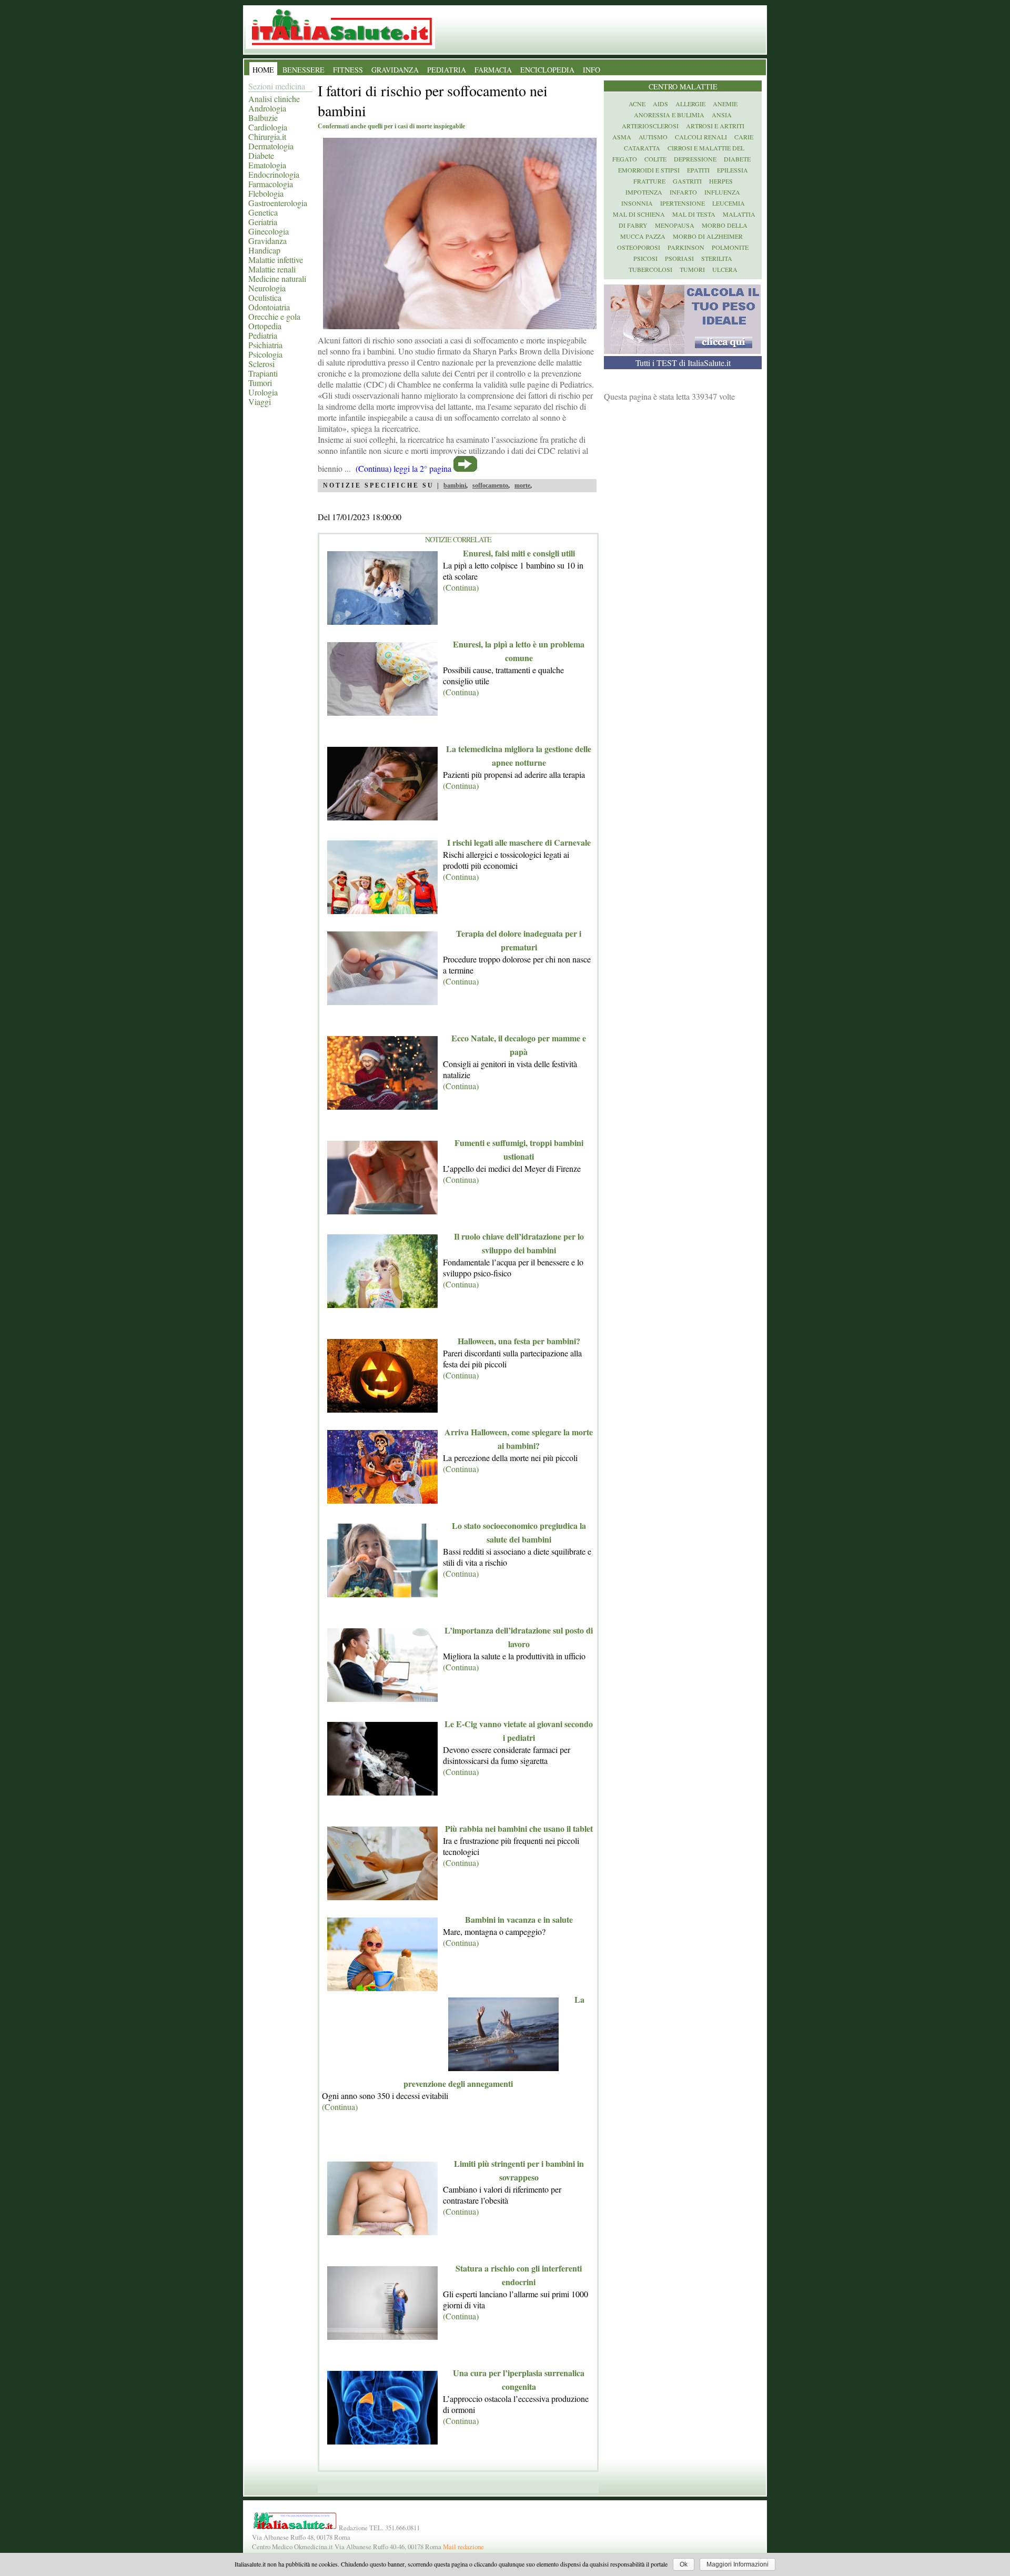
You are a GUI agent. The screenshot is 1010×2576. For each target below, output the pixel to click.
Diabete (261, 155)
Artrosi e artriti (715, 126)
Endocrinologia (274, 174)
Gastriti (687, 181)
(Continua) (461, 587)
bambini (455, 485)
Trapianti (263, 373)
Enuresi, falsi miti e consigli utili (519, 553)
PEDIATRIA (447, 70)
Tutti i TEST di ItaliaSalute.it (683, 363)
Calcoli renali (701, 137)
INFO (592, 70)
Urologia (263, 392)
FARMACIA (493, 70)
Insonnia (637, 203)
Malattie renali (272, 269)
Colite (655, 159)
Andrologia (267, 108)
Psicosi (645, 258)
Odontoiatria (269, 307)
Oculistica (265, 297)
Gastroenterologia (278, 203)
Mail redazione (463, 2547)
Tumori (260, 383)
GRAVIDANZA (395, 70)
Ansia (722, 115)
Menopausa (675, 225)
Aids (660, 104)
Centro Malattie (683, 87)
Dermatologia (271, 146)
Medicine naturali (277, 278)
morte (522, 485)
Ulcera (725, 269)
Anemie (725, 104)
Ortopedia (265, 326)
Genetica (263, 212)
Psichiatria (265, 345)
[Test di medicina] (682, 351)
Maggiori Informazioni (738, 2564)
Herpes (721, 181)
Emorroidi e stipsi (649, 170)
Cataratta (642, 148)
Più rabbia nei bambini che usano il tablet (519, 1828)
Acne (637, 104)
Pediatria (263, 335)
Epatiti (698, 170)
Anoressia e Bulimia (669, 115)
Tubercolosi (650, 269)
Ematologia (267, 165)
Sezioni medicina (277, 86)
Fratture (649, 181)
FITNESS (348, 70)
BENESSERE (304, 70)
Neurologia (267, 288)
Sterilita (717, 258)
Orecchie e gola (274, 316)
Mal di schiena (639, 214)
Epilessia (733, 170)
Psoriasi (679, 258)
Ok (684, 2564)
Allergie (690, 104)
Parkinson (686, 247)
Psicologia (265, 354)
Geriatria (263, 222)
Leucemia (729, 203)
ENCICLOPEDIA (547, 70)
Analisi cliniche (274, 99)
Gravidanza (267, 241)
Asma (622, 137)
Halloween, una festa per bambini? (519, 1341)
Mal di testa (694, 214)
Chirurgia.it (267, 136)
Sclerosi (261, 364)
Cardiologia (268, 127)
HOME (263, 70)
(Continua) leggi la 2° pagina (403, 468)
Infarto (683, 192)
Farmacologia (271, 184)
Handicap (264, 250)
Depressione (695, 159)
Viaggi (260, 402)
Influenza (722, 192)
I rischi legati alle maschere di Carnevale (519, 842)
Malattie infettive (276, 260)
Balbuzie (263, 118)
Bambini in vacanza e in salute (519, 1919)
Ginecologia (269, 231)
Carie (744, 137)
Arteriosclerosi (650, 126)
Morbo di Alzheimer (708, 236)
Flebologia (266, 193)
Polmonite (730, 247)
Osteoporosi (639, 247)
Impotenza (644, 192)
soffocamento (490, 485)
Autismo (653, 137)
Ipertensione (683, 203)
